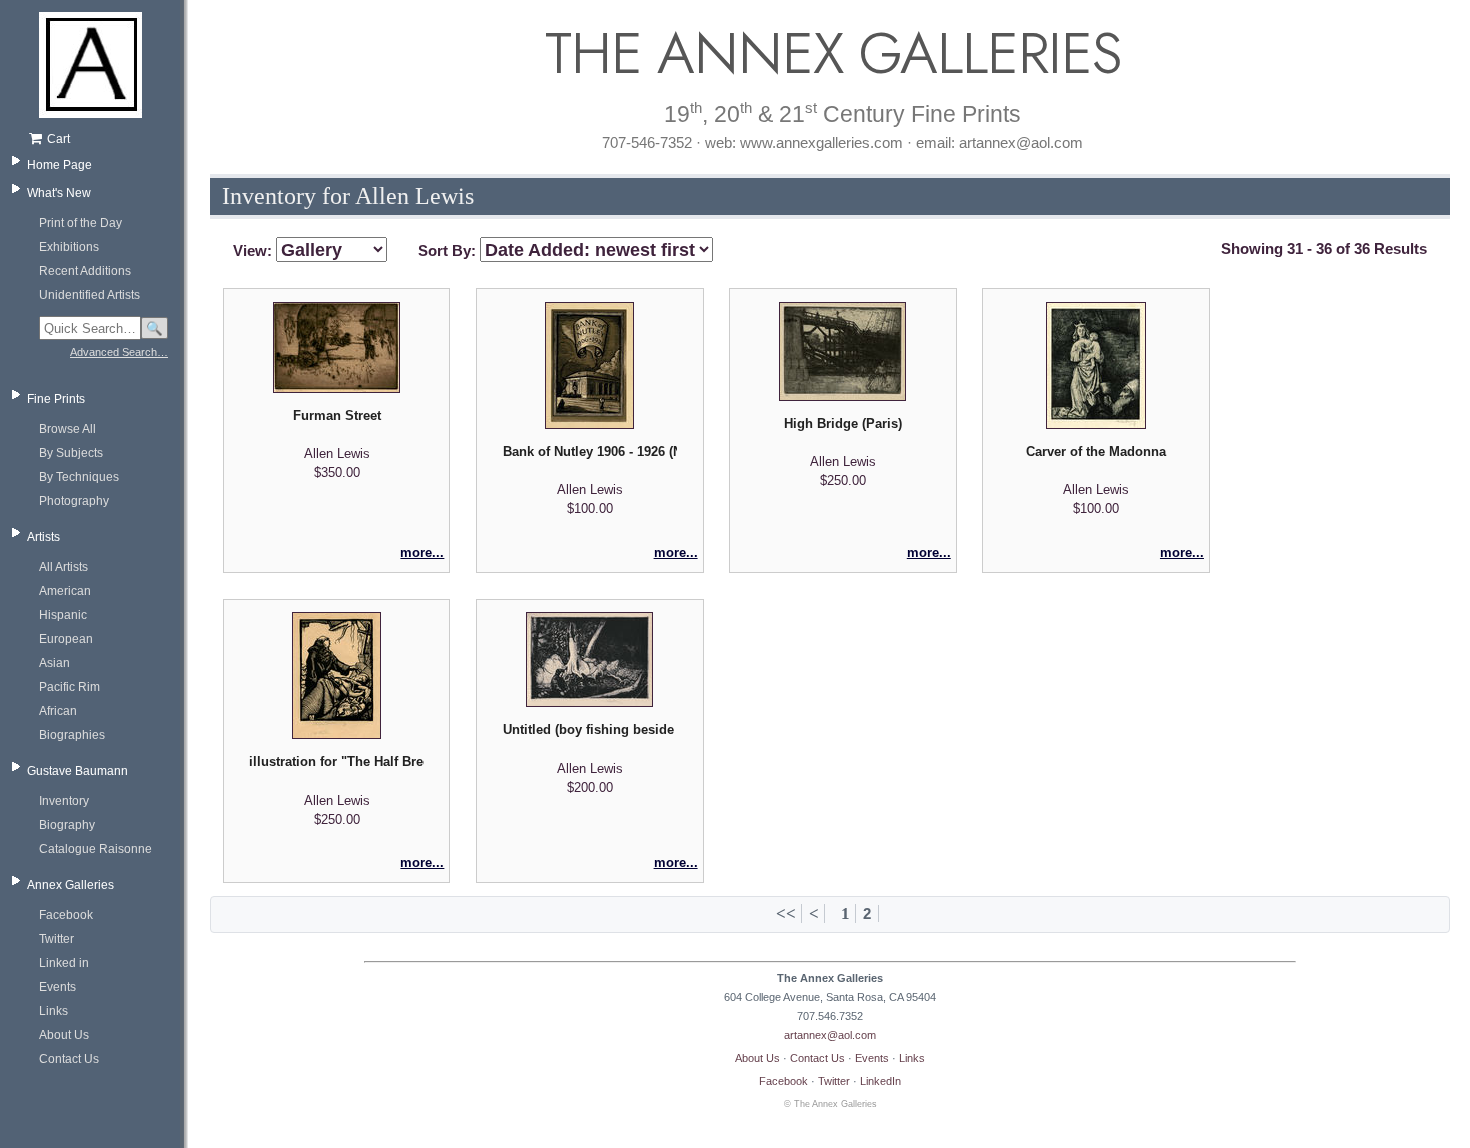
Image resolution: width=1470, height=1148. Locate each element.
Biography (67, 825)
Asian (54, 663)
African (58, 711)
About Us (64, 1035)
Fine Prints (56, 399)
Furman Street (337, 415)
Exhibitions (69, 247)
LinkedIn (880, 1081)
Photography (74, 501)
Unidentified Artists (89, 295)
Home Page (59, 165)
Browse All (67, 429)
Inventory (64, 801)
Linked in (64, 963)
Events (57, 987)
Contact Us (69, 1059)
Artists (43, 537)
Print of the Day (80, 223)
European (66, 639)
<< (786, 913)
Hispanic (63, 615)
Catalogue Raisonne (95, 849)
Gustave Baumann (77, 771)
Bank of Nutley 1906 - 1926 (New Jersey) (590, 451)
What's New (59, 193)
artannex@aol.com (830, 1035)
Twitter (56, 939)
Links (53, 1011)
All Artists (63, 567)
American (65, 591)
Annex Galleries (70, 885)
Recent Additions (85, 271)
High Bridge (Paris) (843, 423)
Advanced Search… (119, 352)
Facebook (66, 915)
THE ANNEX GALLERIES (830, 53)
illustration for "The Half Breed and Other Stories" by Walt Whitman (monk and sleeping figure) (336, 761)
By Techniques (79, 477)
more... (422, 552)
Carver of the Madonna (1096, 451)
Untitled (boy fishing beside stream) (590, 729)
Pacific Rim (69, 687)
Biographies (72, 735)
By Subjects (71, 453)
